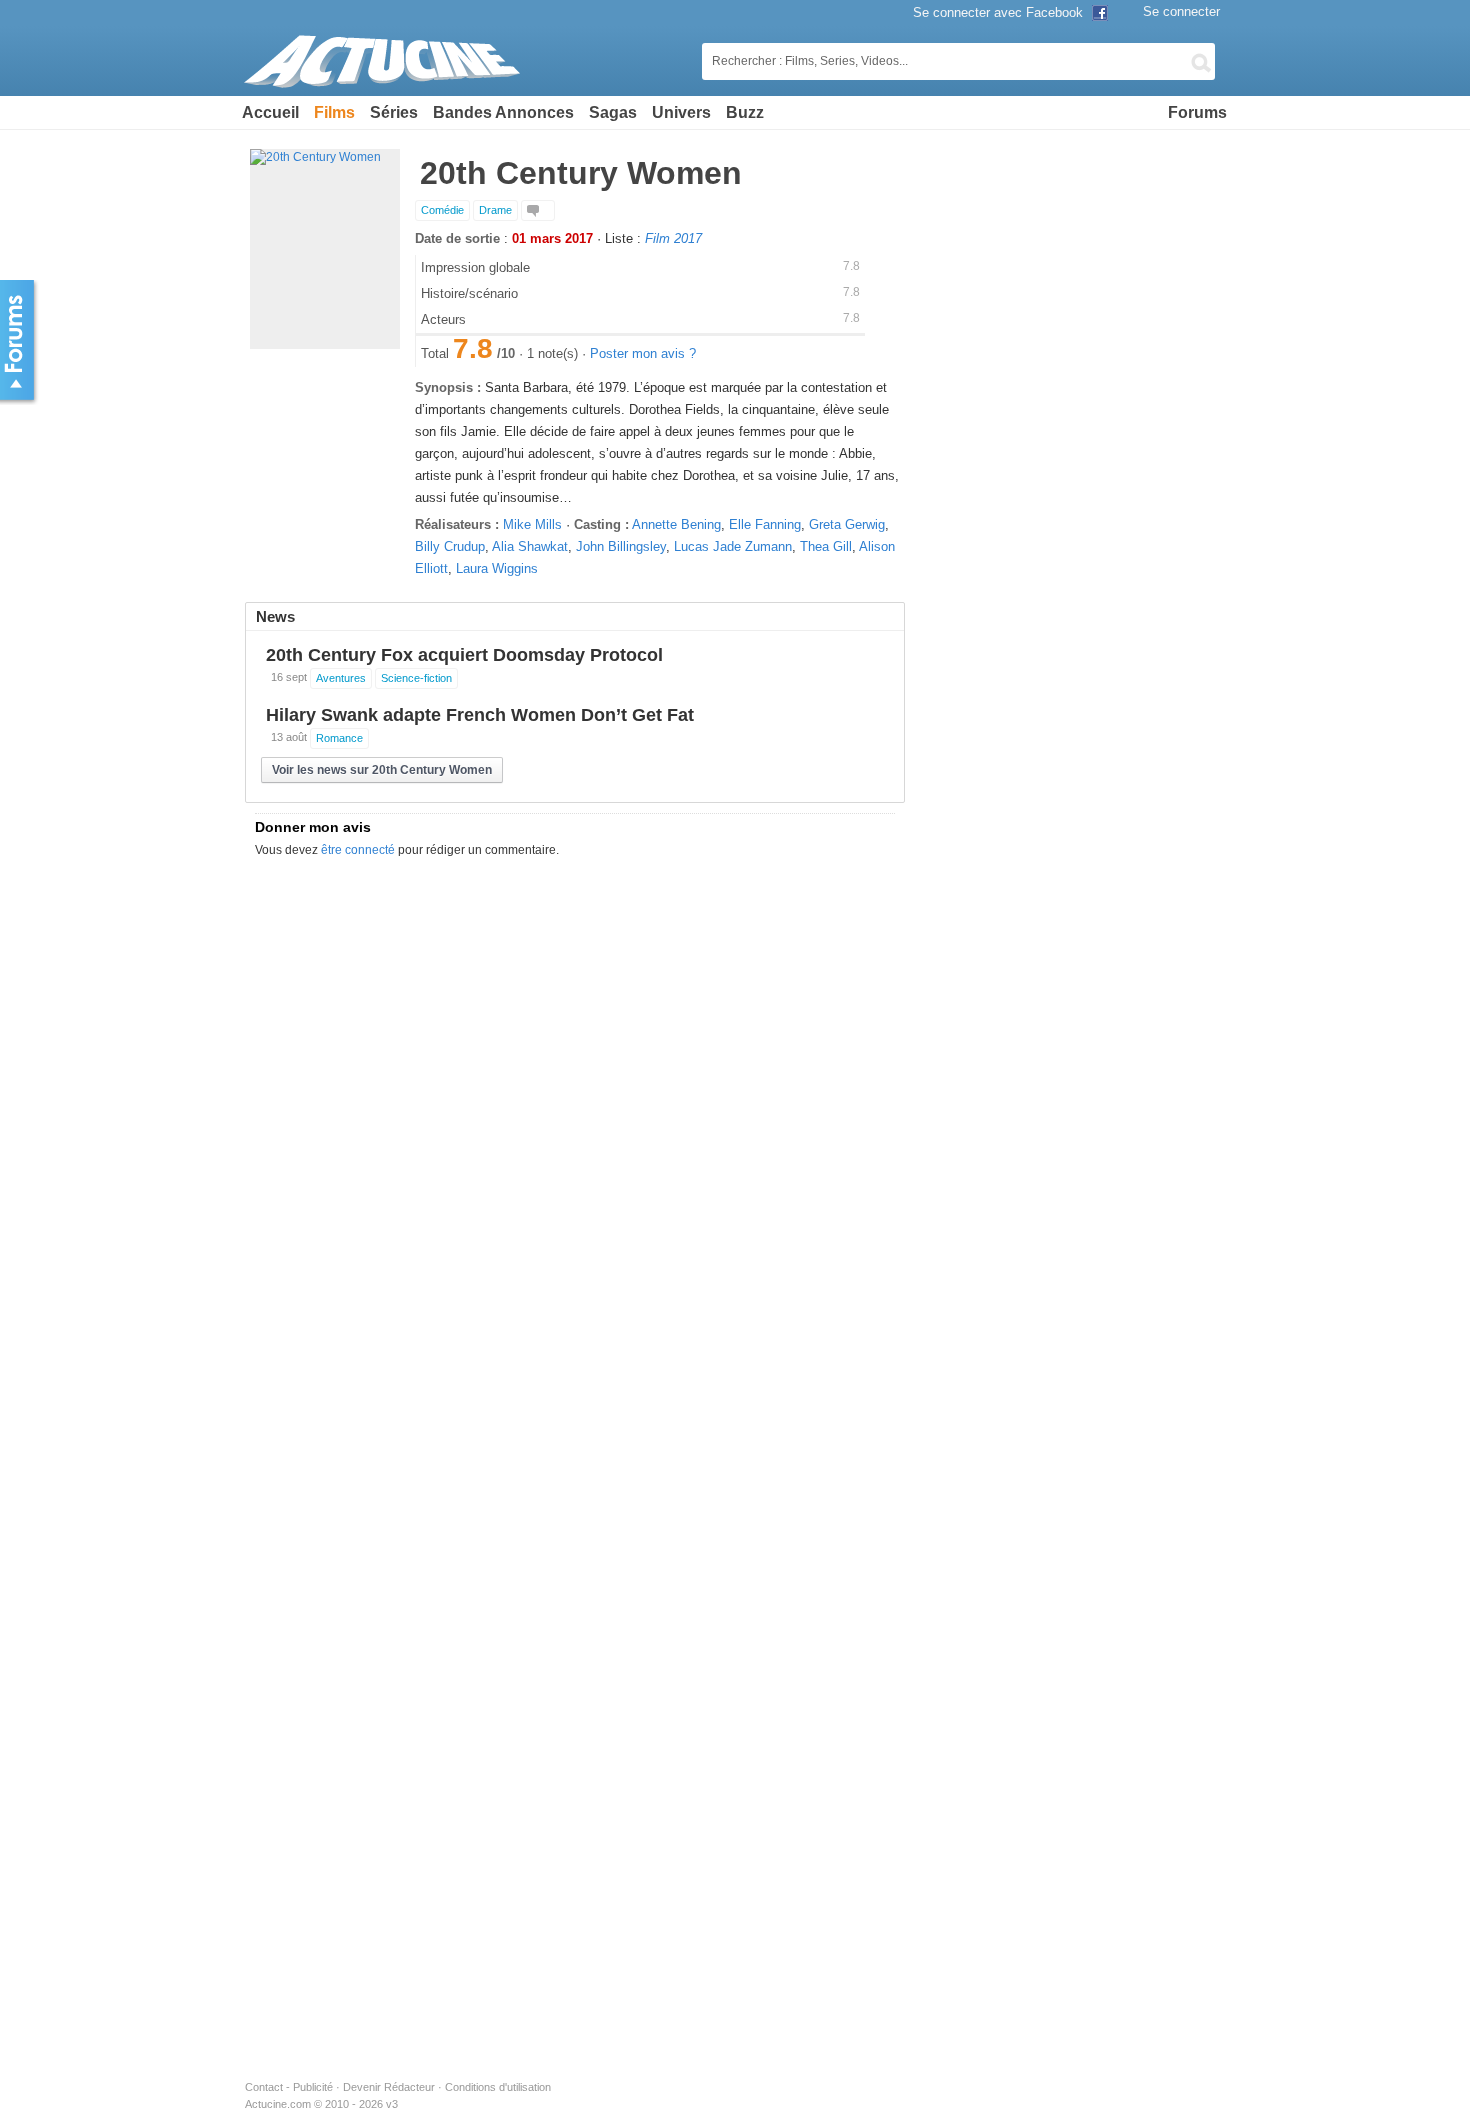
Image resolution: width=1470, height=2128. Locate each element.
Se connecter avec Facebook (1000, 12)
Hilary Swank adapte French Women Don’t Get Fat (480, 715)
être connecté (358, 850)
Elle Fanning (765, 524)
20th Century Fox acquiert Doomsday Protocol (464, 655)
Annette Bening (676, 524)
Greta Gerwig (847, 524)
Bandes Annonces (503, 112)
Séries (394, 112)
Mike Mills (532, 524)
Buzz (745, 112)
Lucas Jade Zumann (733, 546)
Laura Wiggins (497, 568)
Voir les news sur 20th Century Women (382, 770)
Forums (1197, 112)
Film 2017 (673, 238)
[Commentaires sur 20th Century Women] (538, 210)
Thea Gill (826, 546)
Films (334, 112)
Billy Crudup (450, 546)
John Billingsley (621, 546)
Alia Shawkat (530, 546)
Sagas (613, 112)
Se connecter (1181, 11)
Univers (681, 112)
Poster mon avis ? (643, 353)
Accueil (270, 112)
